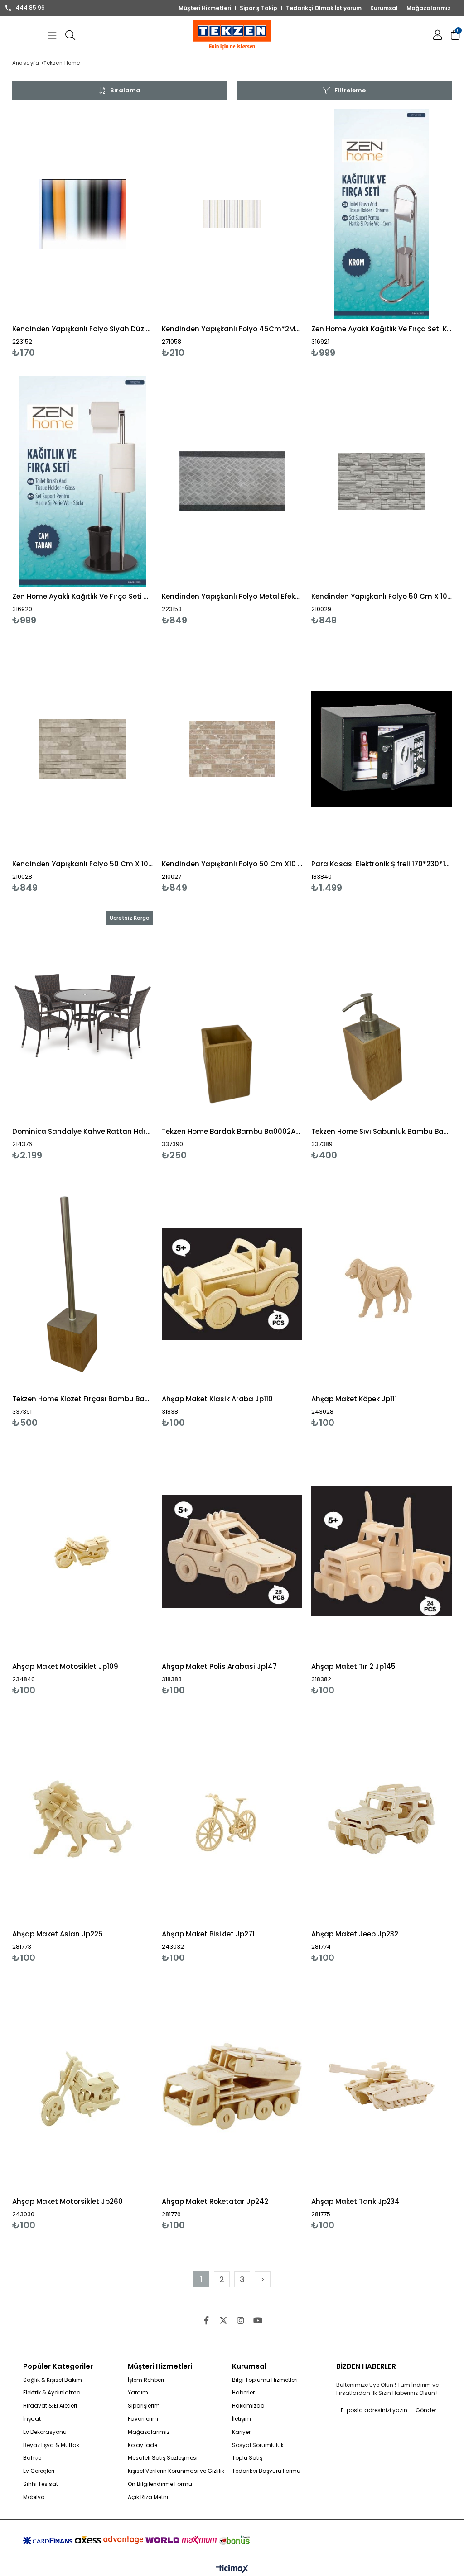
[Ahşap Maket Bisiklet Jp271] (232, 1819)
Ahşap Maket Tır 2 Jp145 (353, 1666)
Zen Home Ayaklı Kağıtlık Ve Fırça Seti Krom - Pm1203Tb (382, 329)
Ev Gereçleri (39, 2471)
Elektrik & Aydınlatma (52, 2393)
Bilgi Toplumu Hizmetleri (265, 2380)
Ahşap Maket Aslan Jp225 (58, 1934)
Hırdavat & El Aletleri (50, 2406)
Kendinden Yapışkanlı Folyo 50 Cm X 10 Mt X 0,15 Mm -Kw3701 (82, 864)
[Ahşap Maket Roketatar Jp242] (232, 2086)
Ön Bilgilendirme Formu (160, 2484)
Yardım (138, 2393)
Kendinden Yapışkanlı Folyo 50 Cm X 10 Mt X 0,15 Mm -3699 (382, 596)
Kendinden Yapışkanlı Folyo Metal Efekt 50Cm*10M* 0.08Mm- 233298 (232, 596)
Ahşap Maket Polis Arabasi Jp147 (219, 1666)
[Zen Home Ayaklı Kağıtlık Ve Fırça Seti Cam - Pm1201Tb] (82, 481)
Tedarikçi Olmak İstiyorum (324, 8)
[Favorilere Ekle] (83, 233)
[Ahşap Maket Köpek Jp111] (382, 1284)
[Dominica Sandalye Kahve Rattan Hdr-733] (82, 1016)
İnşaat (32, 2419)
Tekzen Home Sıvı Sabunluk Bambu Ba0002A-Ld (382, 1131)
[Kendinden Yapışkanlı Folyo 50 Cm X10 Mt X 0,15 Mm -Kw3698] (232, 749)
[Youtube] (258, 2320)
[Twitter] (223, 2320)
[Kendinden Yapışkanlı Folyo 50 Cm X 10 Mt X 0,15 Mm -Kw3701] (82, 749)
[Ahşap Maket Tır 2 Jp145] (382, 1551)
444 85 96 (30, 8)
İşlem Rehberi (146, 2380)
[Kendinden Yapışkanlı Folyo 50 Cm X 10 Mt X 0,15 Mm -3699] (382, 481)
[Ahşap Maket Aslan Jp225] (82, 1819)
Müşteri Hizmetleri (205, 8)
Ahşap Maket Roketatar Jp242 (215, 2201)
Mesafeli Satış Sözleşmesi (163, 2458)
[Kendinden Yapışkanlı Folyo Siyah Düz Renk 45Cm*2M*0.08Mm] (82, 214)
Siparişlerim (144, 2406)
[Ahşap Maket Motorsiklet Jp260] (82, 2086)
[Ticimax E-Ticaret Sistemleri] (232, 2569)
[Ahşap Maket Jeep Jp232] (382, 1819)
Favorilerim (143, 2419)
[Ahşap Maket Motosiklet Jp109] (82, 1551)
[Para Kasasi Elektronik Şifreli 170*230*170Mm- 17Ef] (382, 749)
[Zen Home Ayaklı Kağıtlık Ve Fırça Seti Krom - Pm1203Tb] (382, 214)
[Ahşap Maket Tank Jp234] (382, 2086)
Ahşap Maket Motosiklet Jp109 (65, 1666)
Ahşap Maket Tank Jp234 (355, 2201)
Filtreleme (350, 90)
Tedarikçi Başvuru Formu (266, 2471)
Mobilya (34, 2497)
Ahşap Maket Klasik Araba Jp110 (217, 1399)
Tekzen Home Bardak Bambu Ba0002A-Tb (232, 1131)
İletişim (242, 2419)
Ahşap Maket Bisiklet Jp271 (208, 1934)
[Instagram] (241, 2320)
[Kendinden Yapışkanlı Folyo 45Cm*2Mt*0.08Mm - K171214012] (232, 214)
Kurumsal (384, 8)
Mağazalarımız (429, 8)
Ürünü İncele (117, 233)
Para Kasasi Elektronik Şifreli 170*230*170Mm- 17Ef (382, 864)
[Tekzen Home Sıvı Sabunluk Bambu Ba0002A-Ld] (382, 1016)
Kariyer (241, 2432)
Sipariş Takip (259, 8)
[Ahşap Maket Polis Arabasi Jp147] (232, 1551)
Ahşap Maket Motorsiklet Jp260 (68, 2201)
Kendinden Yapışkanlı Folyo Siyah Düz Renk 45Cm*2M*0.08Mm (82, 329)
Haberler (243, 2393)
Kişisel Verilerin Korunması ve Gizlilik (176, 2471)
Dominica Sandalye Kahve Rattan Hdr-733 (82, 1131)
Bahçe (32, 2458)
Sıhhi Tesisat (41, 2484)
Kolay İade (143, 2445)
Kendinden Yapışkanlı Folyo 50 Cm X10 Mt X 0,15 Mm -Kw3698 (232, 864)
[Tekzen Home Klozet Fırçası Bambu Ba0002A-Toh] (82, 1284)
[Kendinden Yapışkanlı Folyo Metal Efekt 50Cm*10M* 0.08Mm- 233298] (232, 481)
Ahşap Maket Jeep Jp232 (355, 1934)
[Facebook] (206, 2320)
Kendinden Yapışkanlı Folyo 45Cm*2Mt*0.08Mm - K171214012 (232, 329)
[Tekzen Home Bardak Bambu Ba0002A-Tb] (232, 1016)
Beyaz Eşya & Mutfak (51, 2445)
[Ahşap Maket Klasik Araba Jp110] (232, 1284)
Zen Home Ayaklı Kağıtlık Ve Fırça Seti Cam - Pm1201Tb (82, 596)
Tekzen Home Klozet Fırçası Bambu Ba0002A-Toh (82, 1399)
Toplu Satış (247, 2458)
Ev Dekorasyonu (45, 2432)
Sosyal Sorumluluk (258, 2445)
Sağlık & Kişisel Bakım (53, 2380)
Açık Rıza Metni (148, 2497)
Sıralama (125, 90)
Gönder (426, 2410)
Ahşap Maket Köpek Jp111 (354, 1399)
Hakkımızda (248, 2406)
